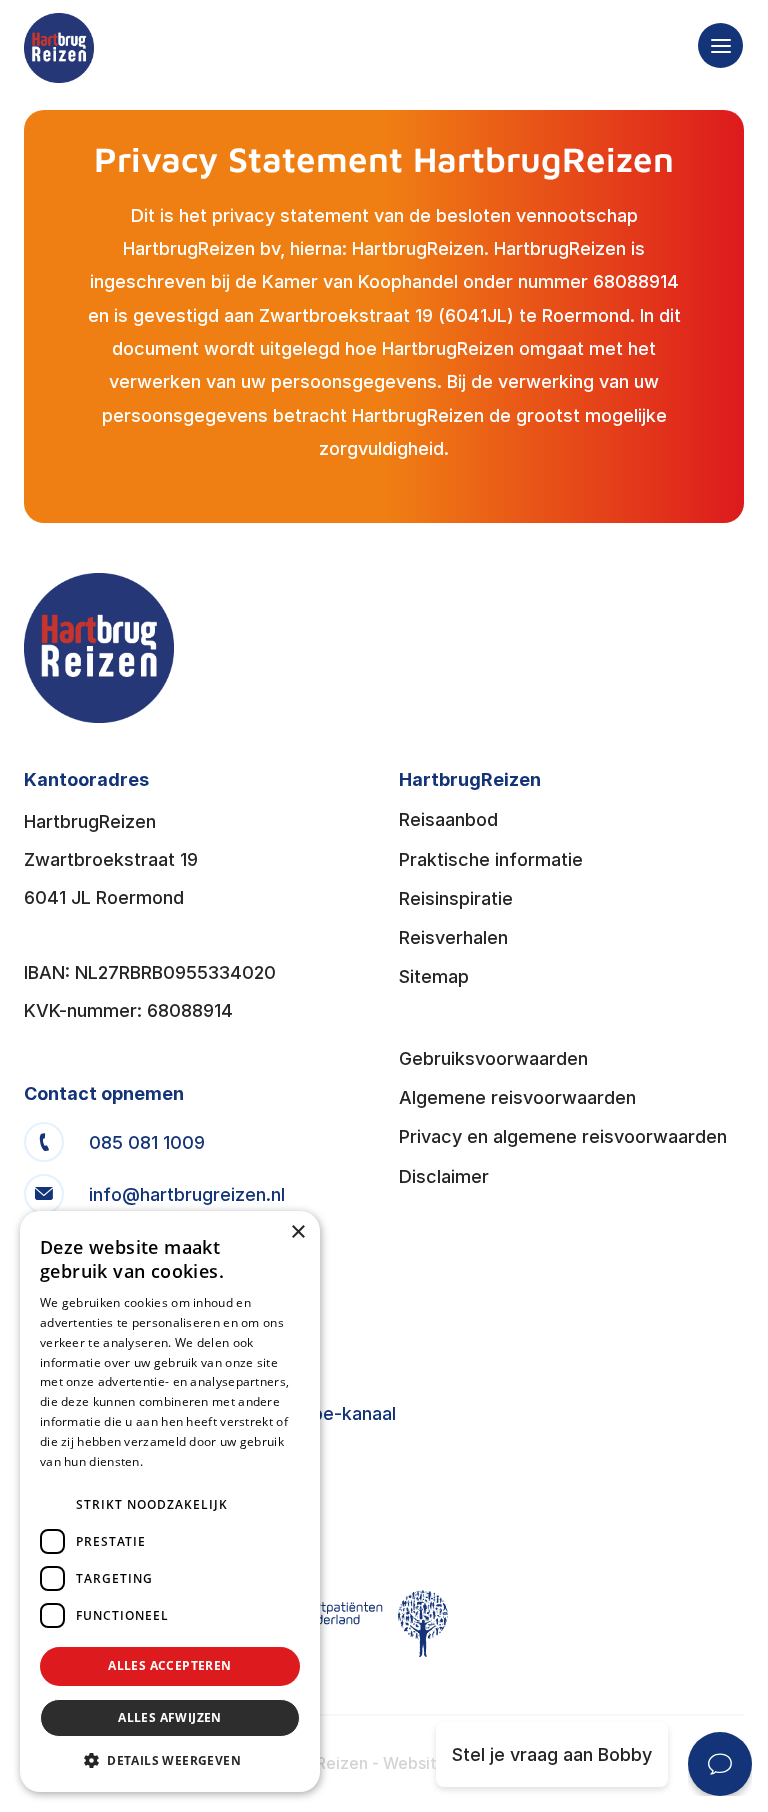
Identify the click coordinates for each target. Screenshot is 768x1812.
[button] (170, 1761)
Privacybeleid (185, 1461)
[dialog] (170, 1501)
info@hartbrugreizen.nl (187, 1194)
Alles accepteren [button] (169, 1665)
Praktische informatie (491, 859)
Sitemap (434, 976)
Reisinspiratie (456, 898)
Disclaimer (444, 1176)
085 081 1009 (147, 1142)
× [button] (297, 1232)
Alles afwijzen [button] (170, 1717)
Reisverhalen (453, 937)
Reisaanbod (448, 819)
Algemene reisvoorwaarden (517, 1097)
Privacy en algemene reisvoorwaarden (563, 1136)
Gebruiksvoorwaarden (493, 1058)
